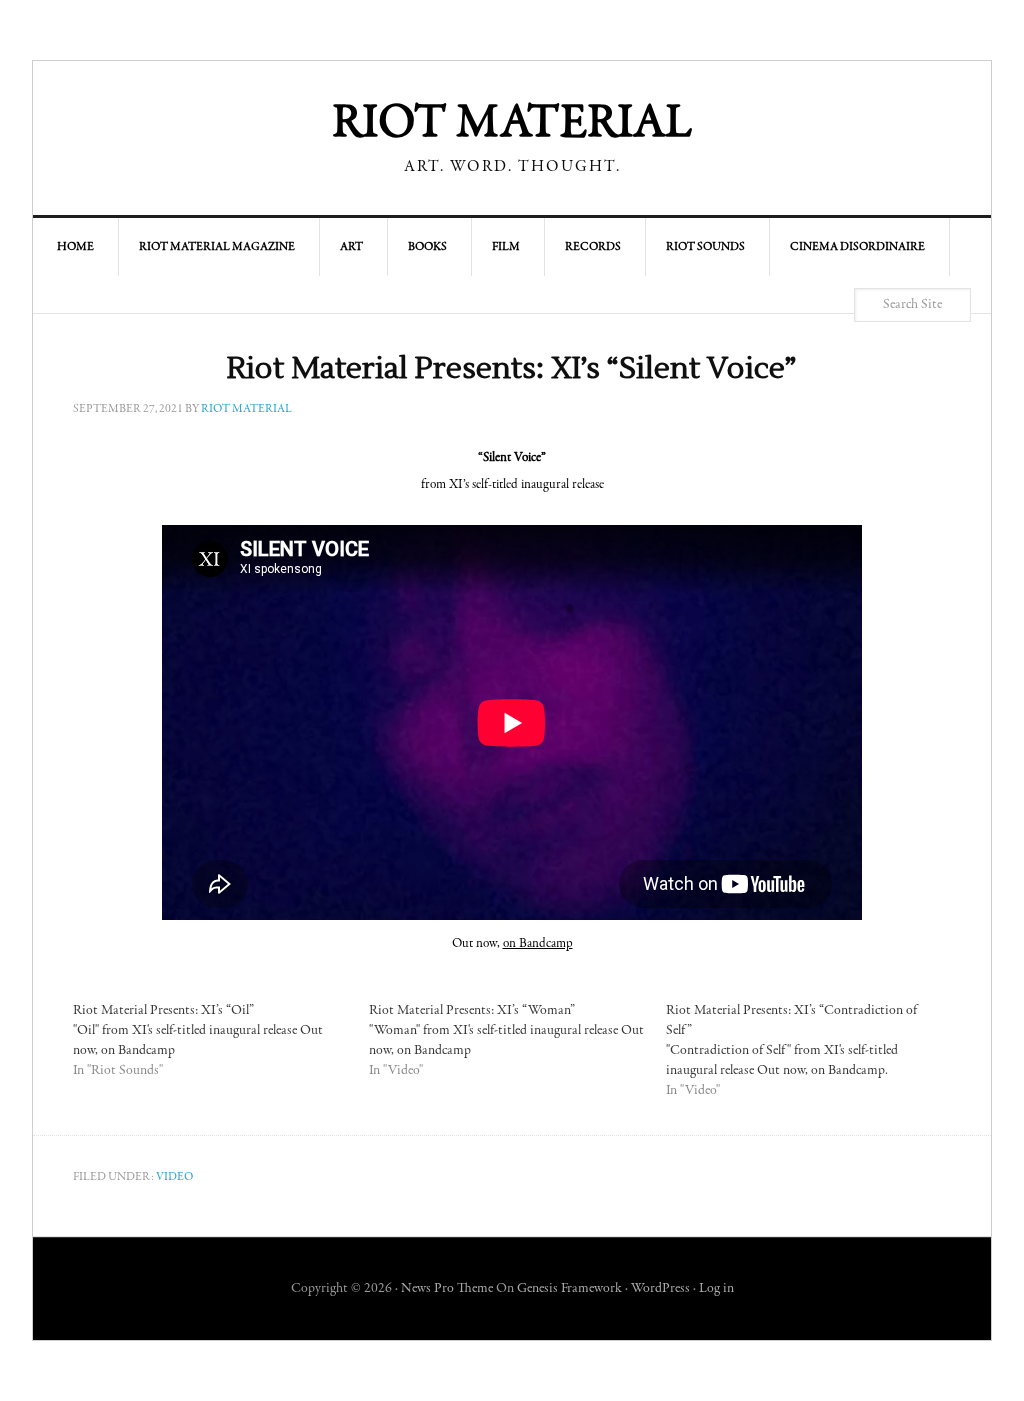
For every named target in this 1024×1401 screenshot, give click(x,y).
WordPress (660, 1289)
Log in (716, 1289)
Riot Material (512, 125)
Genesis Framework (569, 1289)
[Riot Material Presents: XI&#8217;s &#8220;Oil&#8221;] (221, 1041)
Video (174, 1177)
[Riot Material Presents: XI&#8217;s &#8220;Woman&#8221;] (517, 1041)
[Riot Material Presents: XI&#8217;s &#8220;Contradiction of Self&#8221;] (814, 1051)
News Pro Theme (447, 1289)
